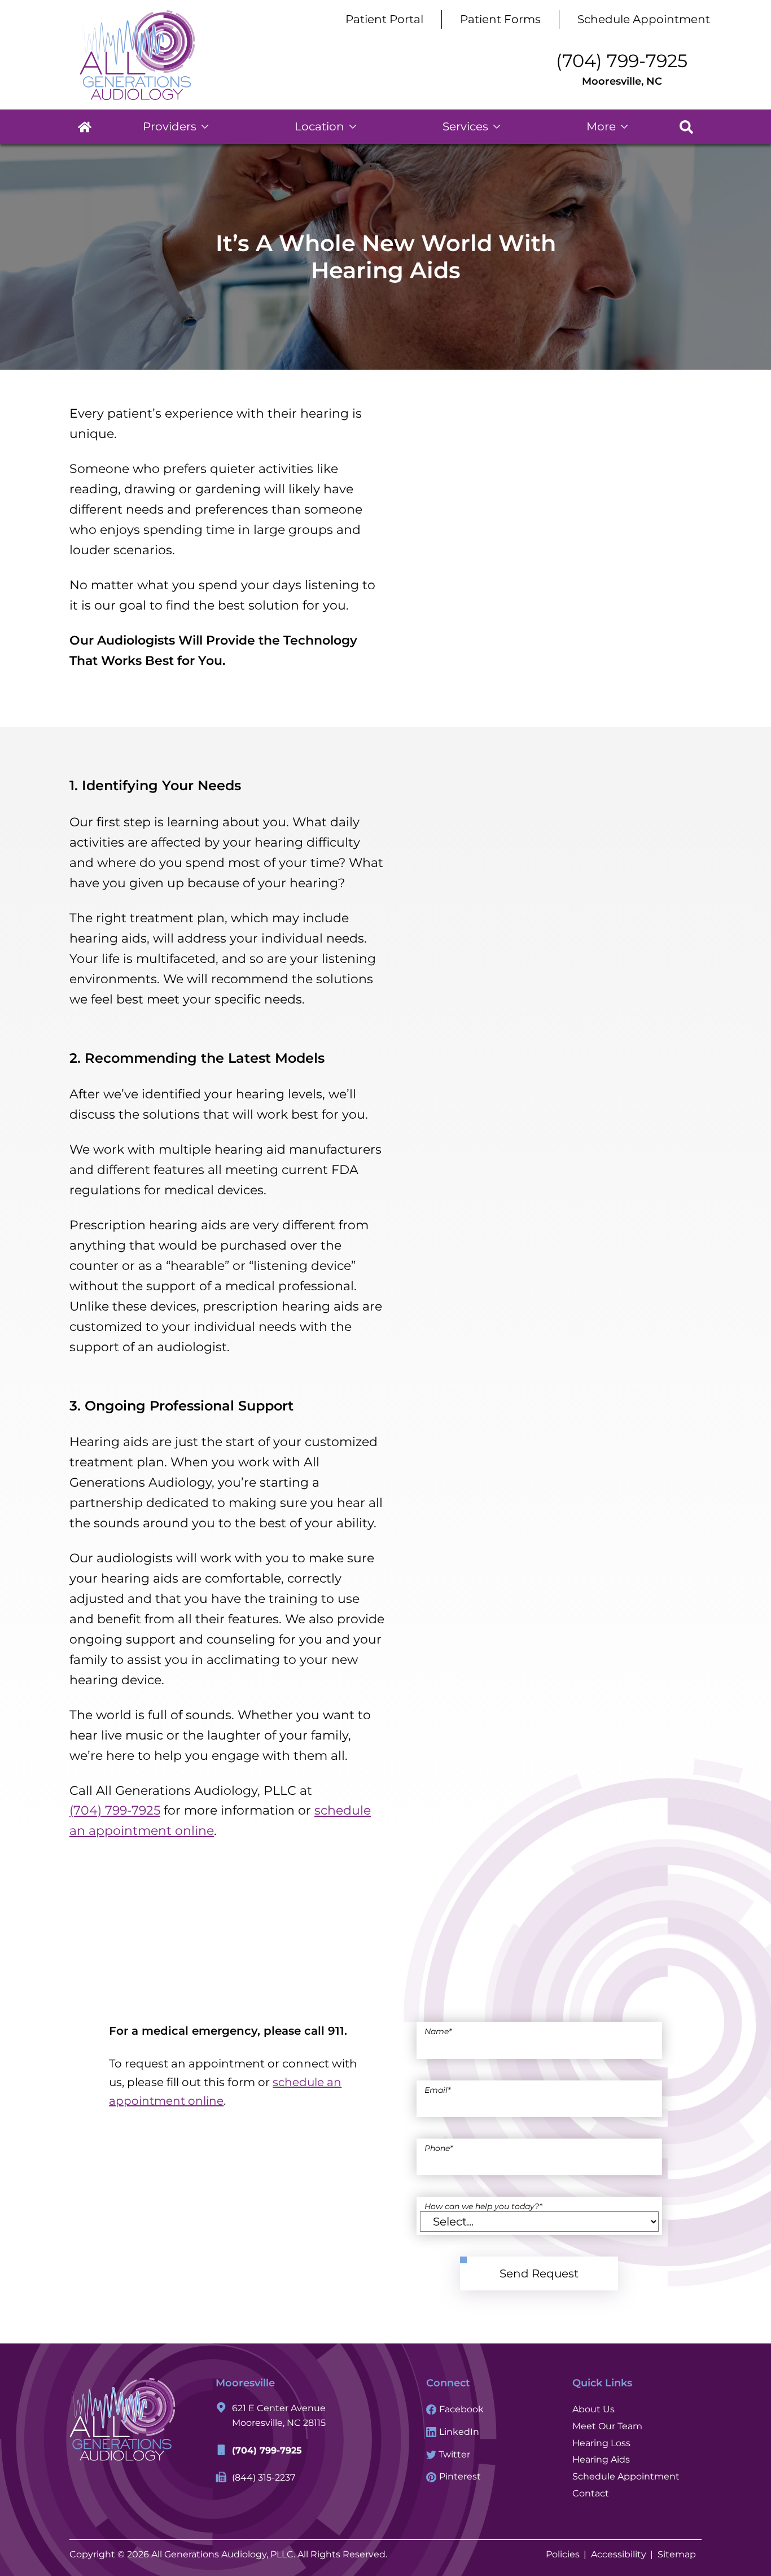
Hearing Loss (601, 2443)
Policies (563, 2554)
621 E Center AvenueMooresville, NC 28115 (279, 2416)
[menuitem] (85, 127)
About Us (593, 2409)
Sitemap (677, 2554)
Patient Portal (384, 19)
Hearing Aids (601, 2459)
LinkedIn (458, 2432)
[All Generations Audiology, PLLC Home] (137, 55)
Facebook (460, 2409)
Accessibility (619, 2554)
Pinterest (459, 2476)
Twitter (453, 2454)
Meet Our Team (607, 2426)
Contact (591, 2493)
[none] (176, 127)
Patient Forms (500, 19)
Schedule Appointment (644, 19)
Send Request (539, 2273)
